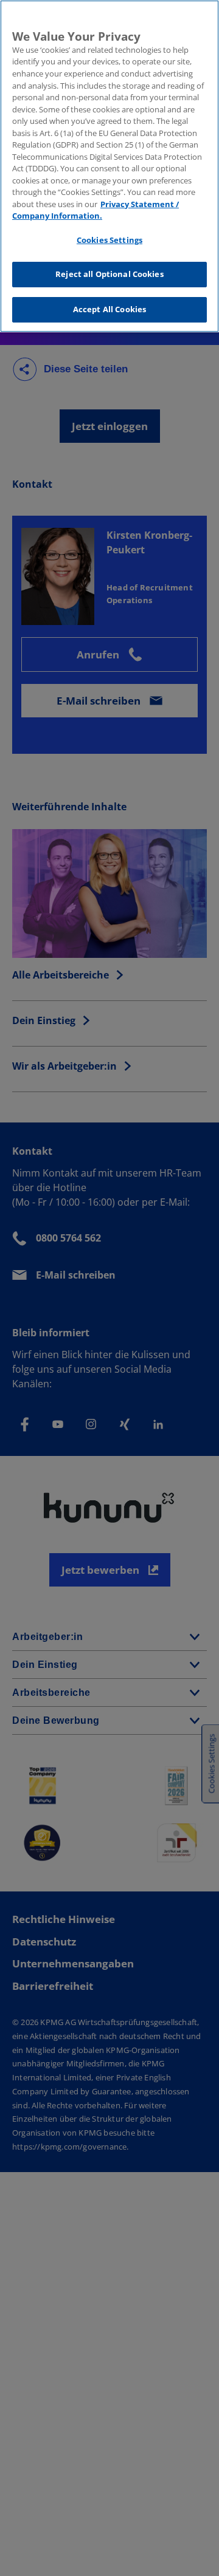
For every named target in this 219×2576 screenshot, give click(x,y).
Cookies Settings (109, 240)
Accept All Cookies (109, 309)
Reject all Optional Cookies (109, 274)
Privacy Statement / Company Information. (96, 210)
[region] (109, 166)
